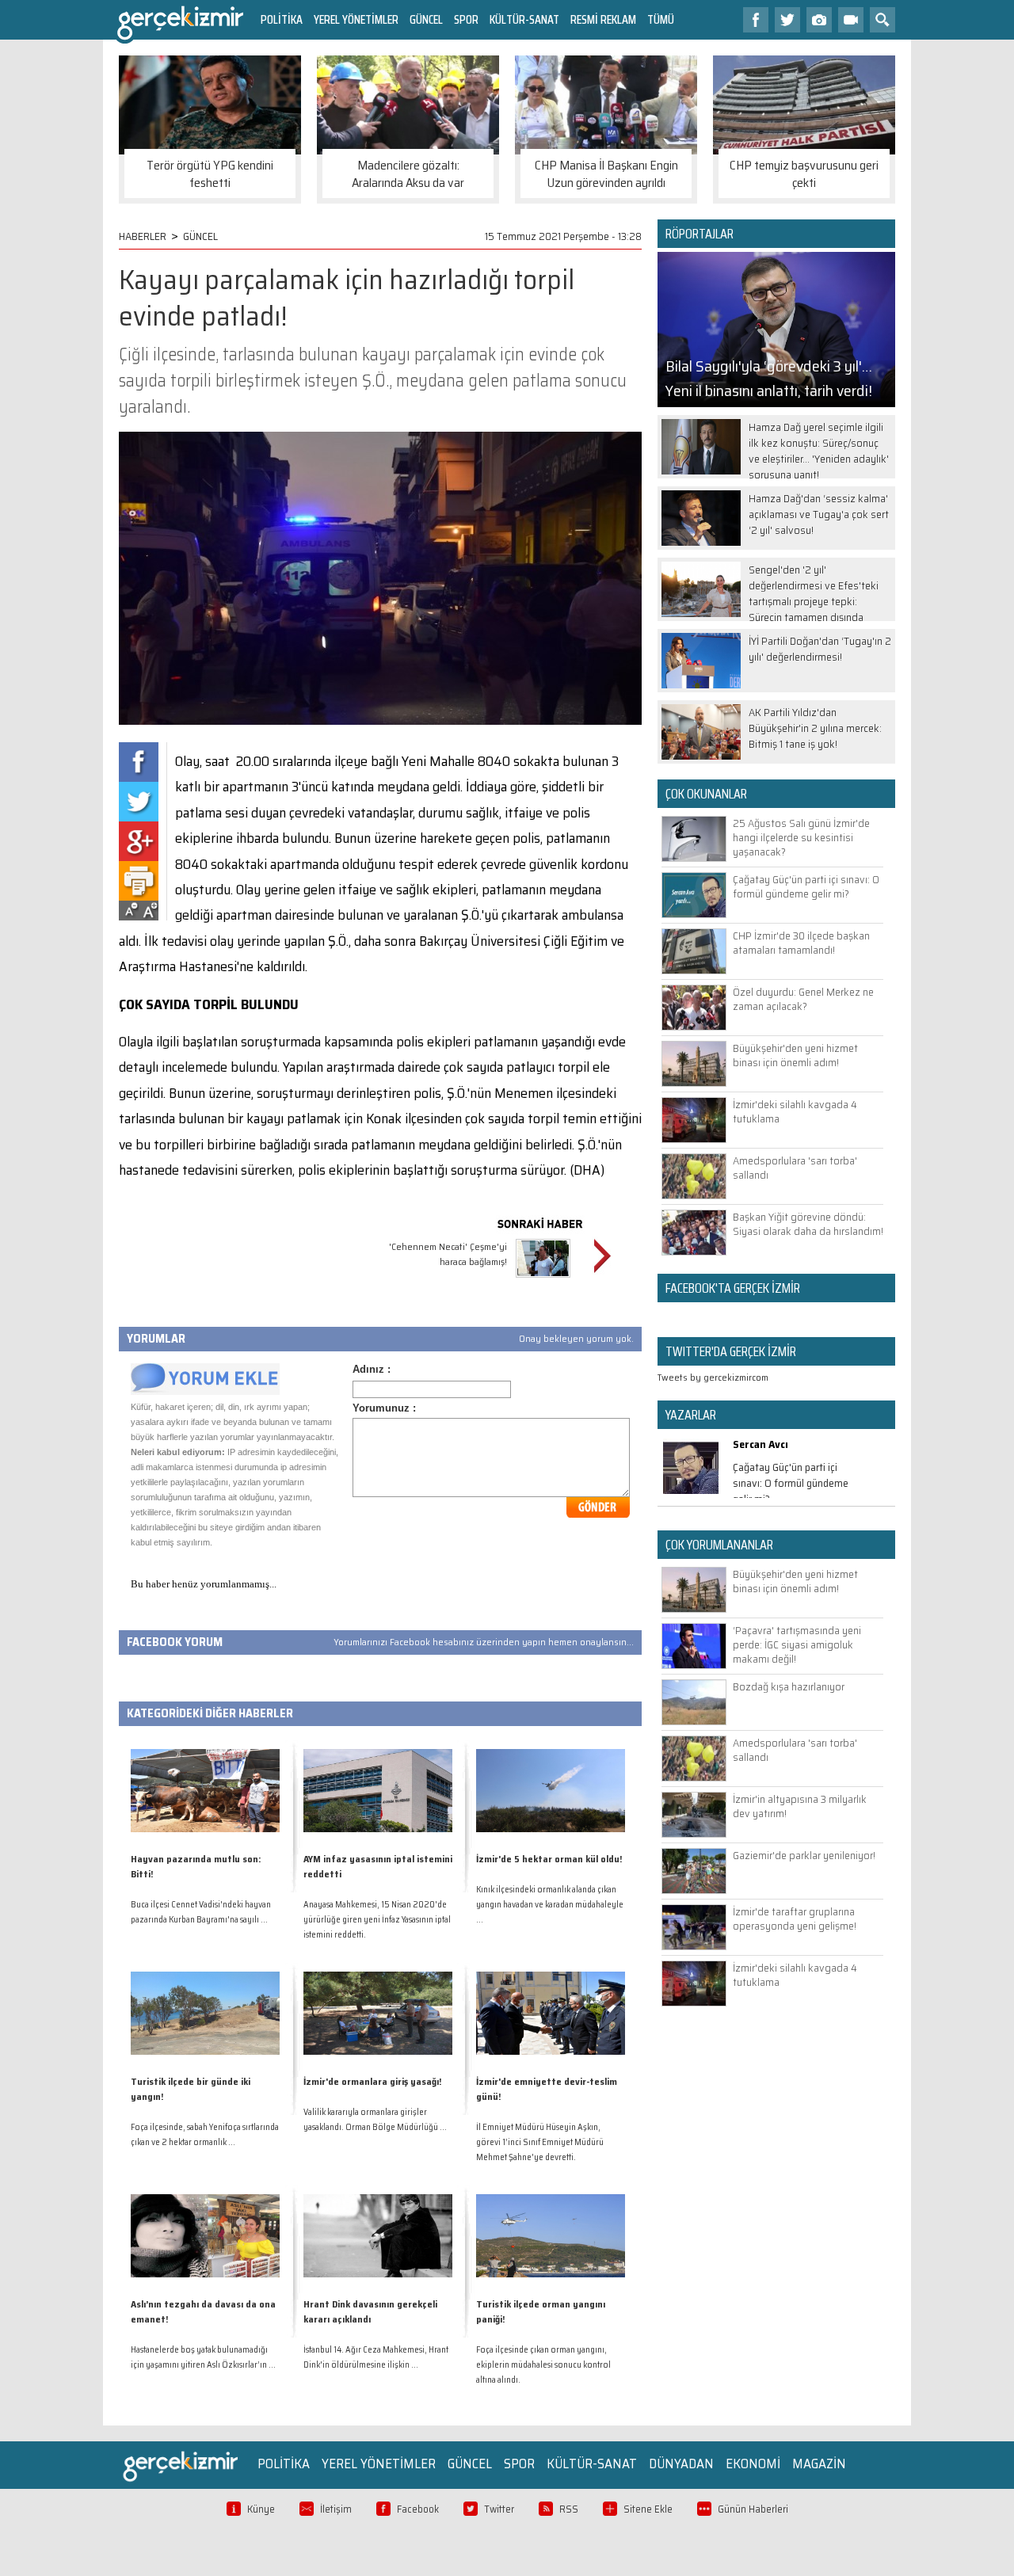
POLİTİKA (282, 19)
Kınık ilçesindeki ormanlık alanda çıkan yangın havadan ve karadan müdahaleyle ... (550, 1905)
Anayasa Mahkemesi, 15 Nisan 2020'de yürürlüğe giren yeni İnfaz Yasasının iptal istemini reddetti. (377, 1920)
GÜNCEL (426, 19)
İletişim (336, 2509)
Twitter (499, 2509)
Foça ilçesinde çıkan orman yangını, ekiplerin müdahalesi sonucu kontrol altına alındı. (543, 2365)
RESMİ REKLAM (603, 19)
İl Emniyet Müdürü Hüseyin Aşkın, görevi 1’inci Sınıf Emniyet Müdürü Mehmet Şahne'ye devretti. (540, 2142)
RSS (569, 2509)
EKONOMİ (753, 2464)
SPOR (466, 19)
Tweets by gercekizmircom (713, 1377)
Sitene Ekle (648, 2509)
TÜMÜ (661, 19)
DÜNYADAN (681, 2464)
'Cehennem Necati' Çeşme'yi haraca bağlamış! (448, 1254)
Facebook (418, 2509)
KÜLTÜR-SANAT (524, 19)
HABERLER (143, 236)
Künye (261, 2509)
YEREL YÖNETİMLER (356, 19)
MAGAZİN (819, 2464)
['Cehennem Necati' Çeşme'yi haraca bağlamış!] (543, 1280)
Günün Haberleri (753, 2509)
